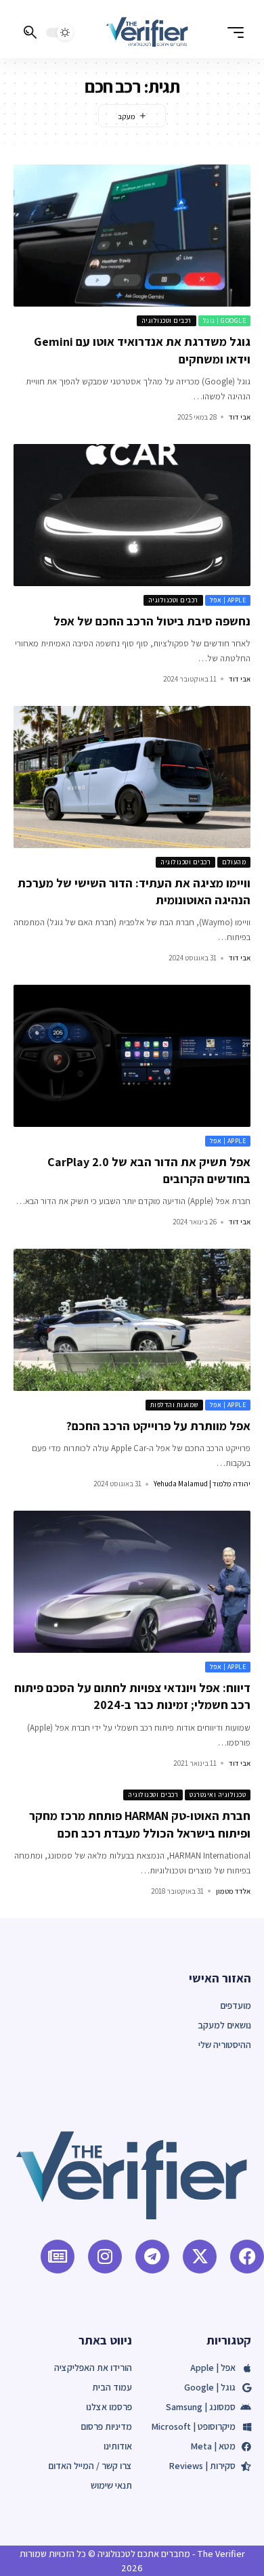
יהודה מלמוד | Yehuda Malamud (202, 1484)
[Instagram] (105, 2257)
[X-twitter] (200, 2257)
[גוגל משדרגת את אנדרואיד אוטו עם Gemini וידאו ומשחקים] (132, 236)
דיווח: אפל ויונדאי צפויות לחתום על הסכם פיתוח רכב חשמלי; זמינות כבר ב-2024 (132, 1696)
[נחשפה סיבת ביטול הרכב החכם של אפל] (132, 515)
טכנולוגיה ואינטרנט (218, 1795)
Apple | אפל (228, 600)
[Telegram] (152, 2257)
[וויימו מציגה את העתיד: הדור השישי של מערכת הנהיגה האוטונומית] (132, 777)
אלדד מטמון (233, 1891)
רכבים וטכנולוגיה (167, 320)
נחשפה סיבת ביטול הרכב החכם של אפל (152, 621)
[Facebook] (247, 2257)
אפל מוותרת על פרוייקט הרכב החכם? (158, 1426)
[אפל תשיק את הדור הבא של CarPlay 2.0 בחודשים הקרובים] (132, 1056)
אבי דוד (240, 417)
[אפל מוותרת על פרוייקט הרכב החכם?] (132, 1320)
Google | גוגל (225, 320)
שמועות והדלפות (174, 1405)
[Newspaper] (58, 2257)
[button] (232, 32)
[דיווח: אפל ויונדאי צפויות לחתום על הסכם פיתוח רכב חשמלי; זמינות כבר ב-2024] (132, 1582)
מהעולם (234, 862)
